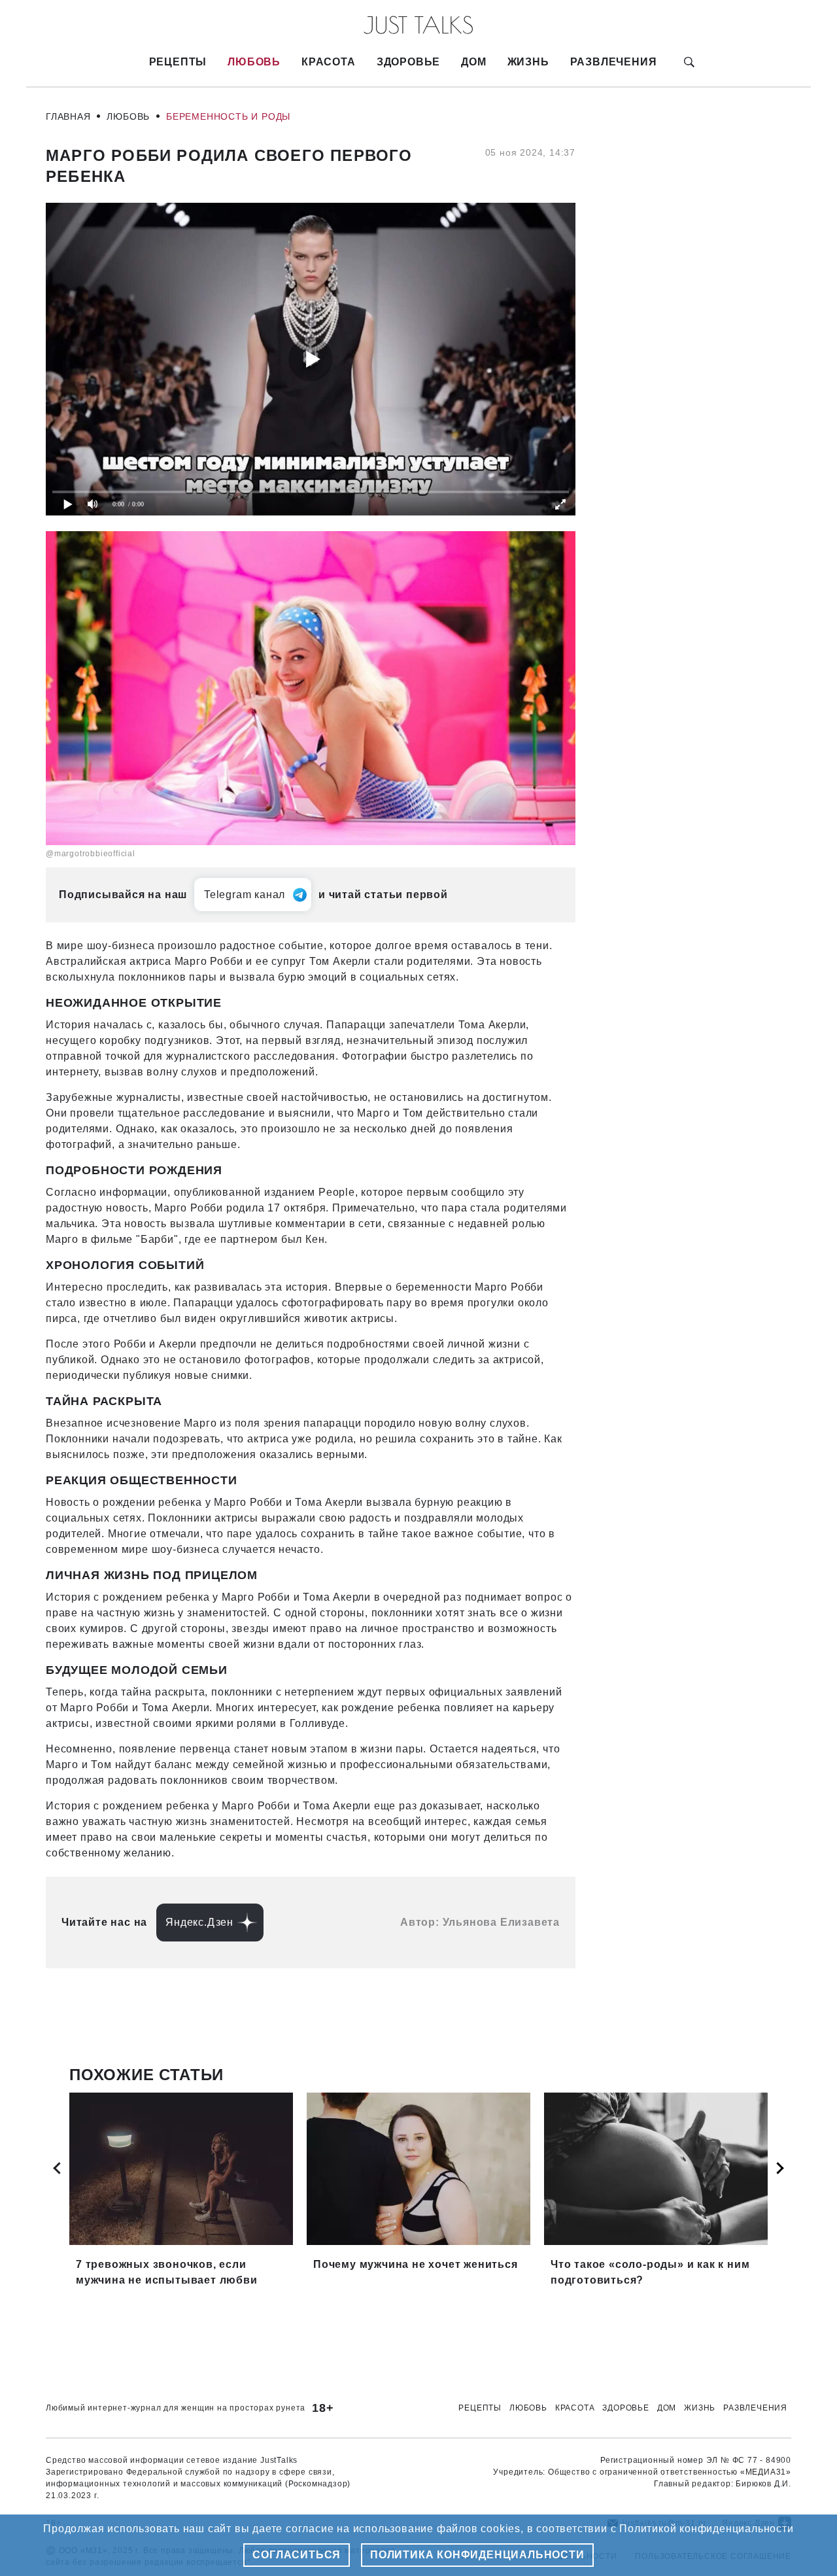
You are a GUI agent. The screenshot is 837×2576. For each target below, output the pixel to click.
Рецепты (178, 62)
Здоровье (408, 62)
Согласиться (297, 2555)
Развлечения (614, 62)
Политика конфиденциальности (477, 2555)
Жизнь (528, 62)
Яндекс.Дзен (199, 1922)
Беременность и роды (228, 116)
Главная (68, 116)
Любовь (254, 62)
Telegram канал (245, 895)
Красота (329, 62)
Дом (473, 62)
